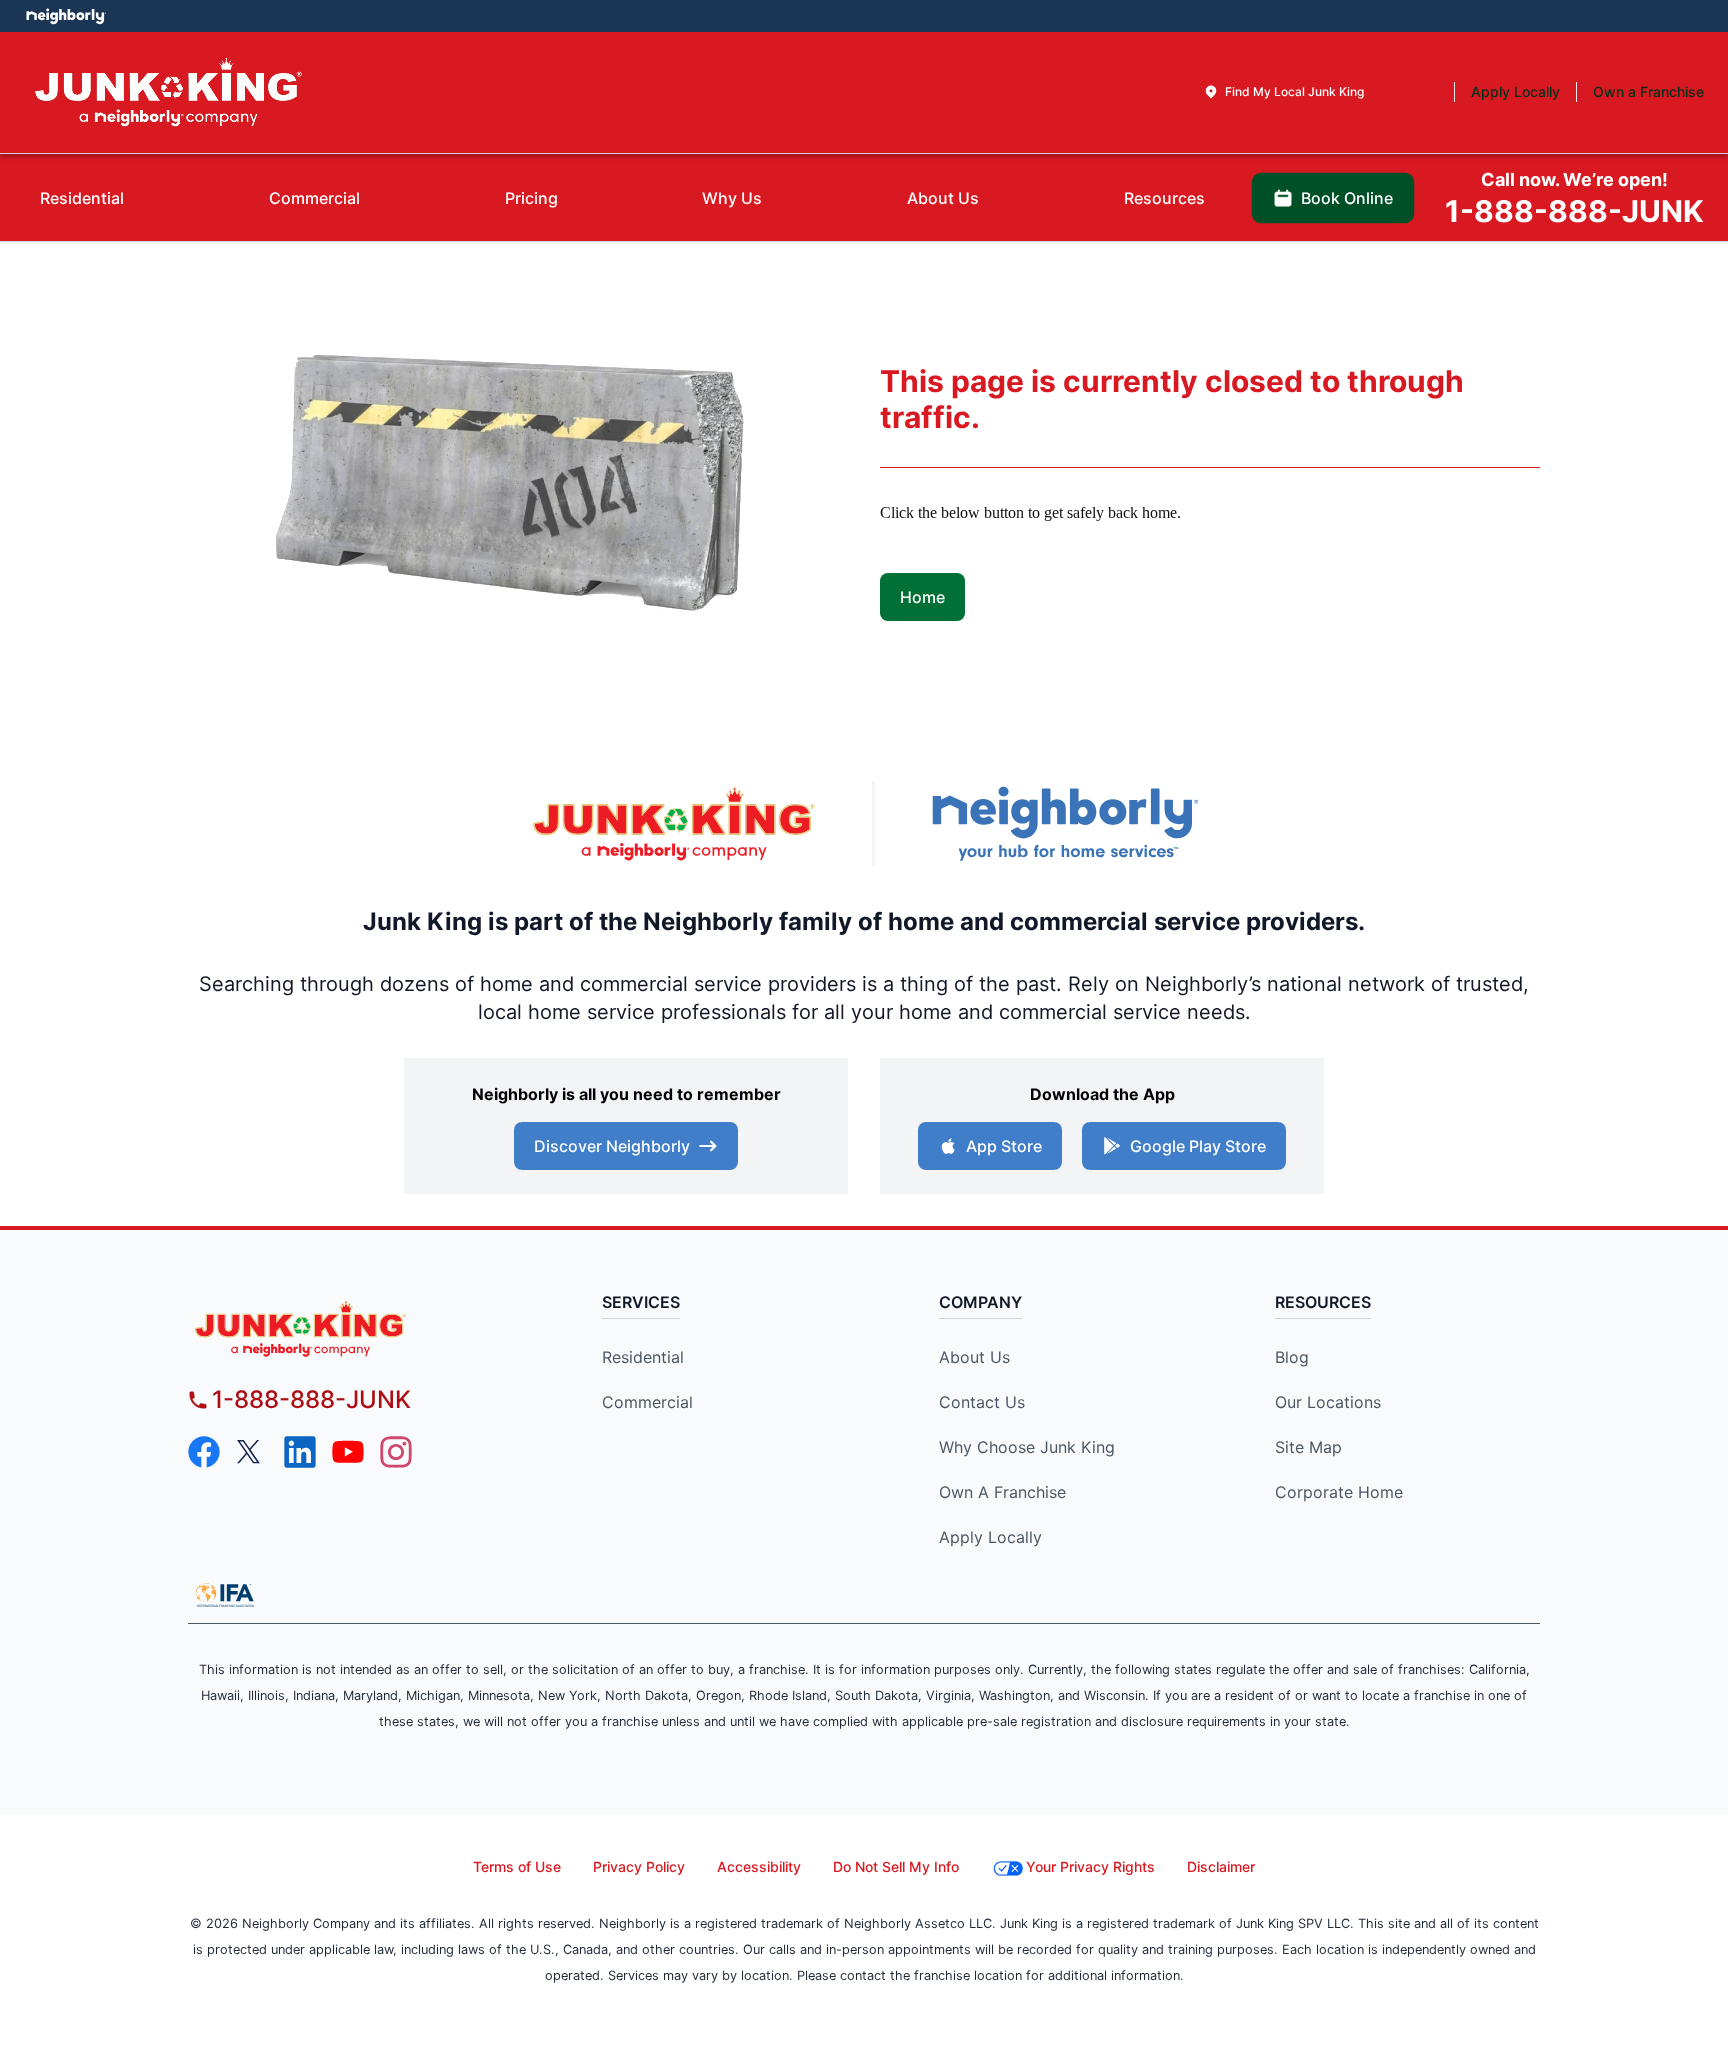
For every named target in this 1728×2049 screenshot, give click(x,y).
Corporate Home (1339, 1492)
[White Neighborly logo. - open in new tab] (65, 16)
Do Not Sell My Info (896, 1866)
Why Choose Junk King (1027, 1447)
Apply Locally (990, 1537)
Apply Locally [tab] (1515, 91)
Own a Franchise (1002, 1492)
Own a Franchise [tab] (1648, 91)
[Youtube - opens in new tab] (348, 1452)
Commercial (647, 1402)
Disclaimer (1221, 1866)
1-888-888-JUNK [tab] (1574, 199)
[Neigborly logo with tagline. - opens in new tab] (1064, 823)
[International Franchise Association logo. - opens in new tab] (225, 1595)
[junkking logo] (359, 1328)
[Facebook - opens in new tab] (204, 1452)
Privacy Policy (639, 1866)
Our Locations (1328, 1402)
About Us (974, 1357)
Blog (1292, 1357)
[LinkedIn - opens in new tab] (300, 1452)
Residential (643, 1357)
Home (922, 597)
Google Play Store (1198, 1146)
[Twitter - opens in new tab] (252, 1452)
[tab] (1283, 92)
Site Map (1308, 1447)
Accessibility (759, 1866)
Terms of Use (517, 1866)
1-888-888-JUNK (311, 1399)
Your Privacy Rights (1090, 1866)
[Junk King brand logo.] (168, 92)
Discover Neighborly (612, 1146)
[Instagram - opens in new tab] (396, 1452)
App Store (1004, 1146)
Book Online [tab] (1347, 198)
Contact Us (982, 1402)
